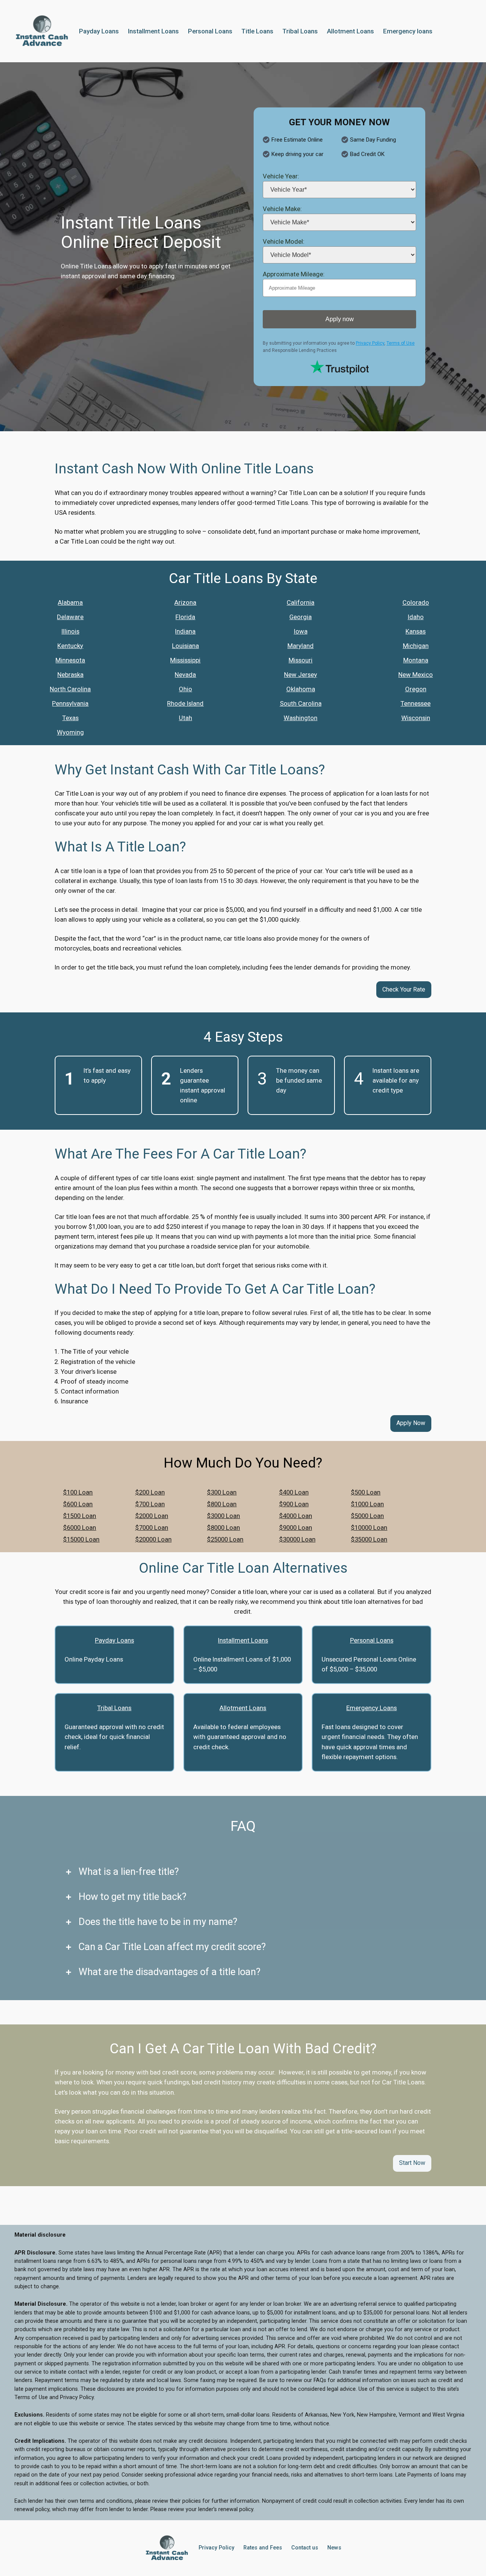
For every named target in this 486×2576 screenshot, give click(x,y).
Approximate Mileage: (294, 274)
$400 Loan (294, 1492)
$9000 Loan (296, 1528)
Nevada (185, 675)
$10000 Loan (369, 1528)
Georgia (301, 617)
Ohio (185, 689)
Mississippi (185, 660)
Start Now (412, 2163)
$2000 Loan (152, 1516)
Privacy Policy (370, 343)
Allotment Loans (243, 1708)
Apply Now (411, 1423)
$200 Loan (150, 1492)
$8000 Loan (223, 1528)
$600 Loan (78, 1504)
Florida (185, 617)
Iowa (301, 631)
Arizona (185, 602)
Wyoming (70, 732)
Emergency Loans (372, 1708)
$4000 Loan (296, 1516)
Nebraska (70, 675)
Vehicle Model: (284, 241)
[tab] (243, 1872)
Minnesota (70, 660)
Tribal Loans (114, 1708)
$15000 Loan (81, 1539)
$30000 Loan (297, 1539)
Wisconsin (416, 718)
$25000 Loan (225, 1539)
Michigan (416, 646)
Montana (416, 660)
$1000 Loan (367, 1504)
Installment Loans (243, 1640)
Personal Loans (372, 1640)
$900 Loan (294, 1504)
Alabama (70, 602)
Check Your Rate (404, 989)
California (301, 602)
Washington (301, 718)
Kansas (416, 631)
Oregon (416, 689)
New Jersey (301, 675)
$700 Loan (150, 1504)
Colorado (416, 602)
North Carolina (70, 689)
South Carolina (301, 703)
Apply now (340, 319)
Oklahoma (301, 689)
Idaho (416, 617)
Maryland (301, 646)
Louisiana (185, 646)
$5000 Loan (367, 1516)
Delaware (70, 617)
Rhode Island (185, 703)
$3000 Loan (223, 1516)
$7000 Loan (152, 1528)
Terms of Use (401, 343)
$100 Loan (78, 1492)
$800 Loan (222, 1504)
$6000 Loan (80, 1528)
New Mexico (416, 675)
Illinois (70, 631)
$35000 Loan (369, 1539)
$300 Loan (222, 1492)
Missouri (301, 660)
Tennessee (416, 703)
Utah (185, 718)
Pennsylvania (70, 703)
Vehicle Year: (281, 176)
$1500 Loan (80, 1516)
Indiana (185, 631)
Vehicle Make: (282, 209)
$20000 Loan (153, 1539)
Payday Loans (114, 1640)
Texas (70, 718)
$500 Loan (366, 1492)
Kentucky (70, 646)
